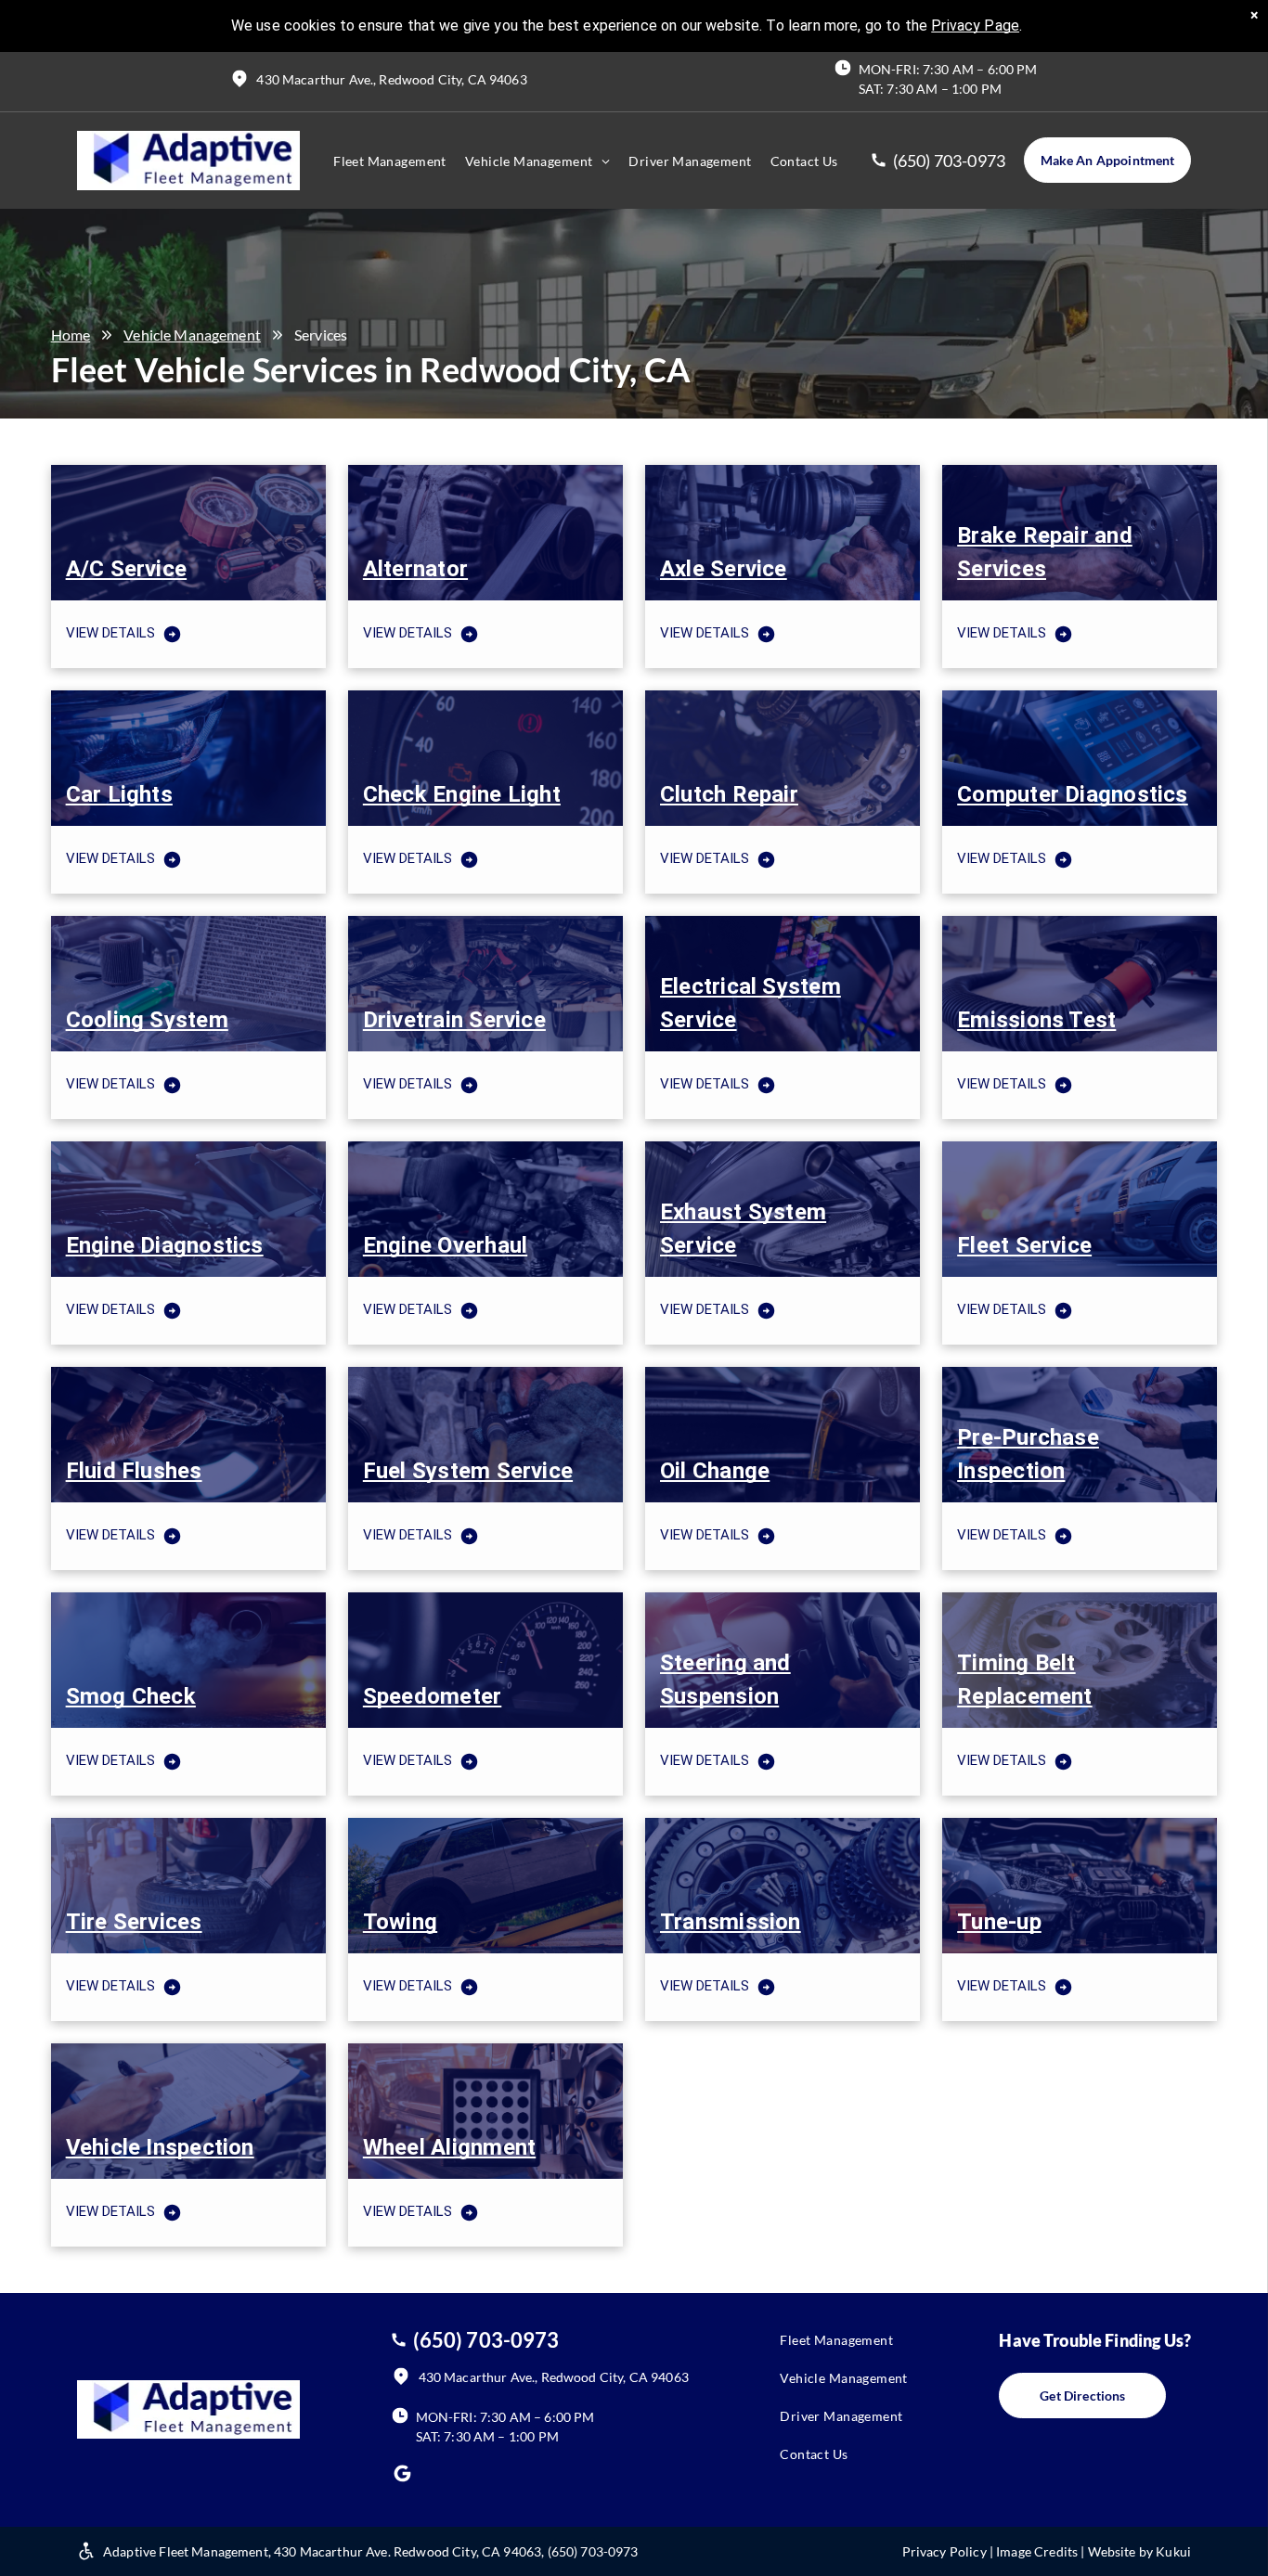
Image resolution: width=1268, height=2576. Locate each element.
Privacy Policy (945, 2551)
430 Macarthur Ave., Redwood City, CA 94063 (391, 79)
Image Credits (1037, 2551)
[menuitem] (390, 161)
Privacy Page (975, 26)
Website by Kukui (1139, 2551)
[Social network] (403, 2476)
